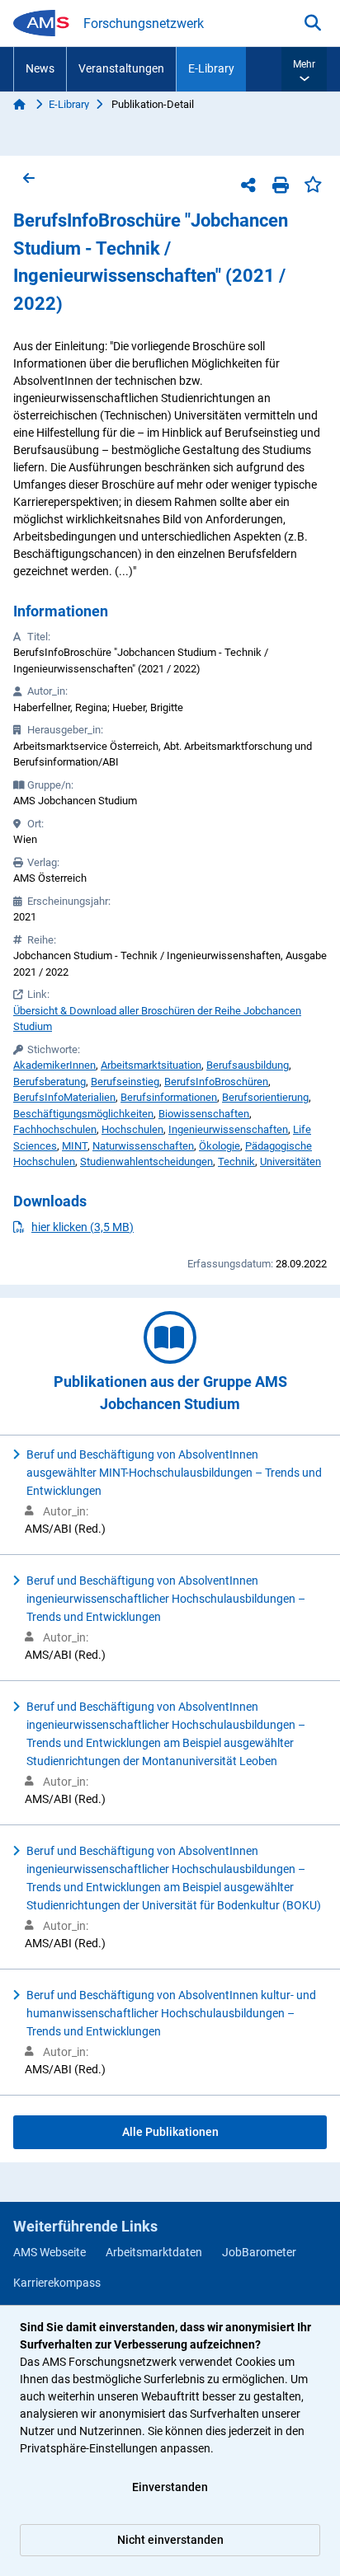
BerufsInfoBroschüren (216, 1082)
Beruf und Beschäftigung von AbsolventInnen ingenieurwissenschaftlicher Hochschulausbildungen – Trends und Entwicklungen (166, 1599)
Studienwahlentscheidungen (146, 1162)
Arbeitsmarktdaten (154, 2252)
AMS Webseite (50, 2252)
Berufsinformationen (169, 1097)
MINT (75, 1146)
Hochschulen (132, 1129)
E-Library (211, 68)
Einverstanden (170, 2487)
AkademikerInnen (54, 1065)
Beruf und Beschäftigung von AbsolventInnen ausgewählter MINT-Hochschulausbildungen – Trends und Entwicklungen (174, 1473)
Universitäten (290, 1162)
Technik (236, 1162)
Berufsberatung (50, 1082)
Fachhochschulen (55, 1129)
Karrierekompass (57, 2283)
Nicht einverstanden (170, 2540)
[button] (304, 69)
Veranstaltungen (121, 68)
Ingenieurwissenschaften (228, 1129)
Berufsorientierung (265, 1097)
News (40, 68)
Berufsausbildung (248, 1065)
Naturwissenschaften (143, 1146)
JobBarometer (259, 2252)
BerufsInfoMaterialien (64, 1097)
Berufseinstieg (125, 1082)
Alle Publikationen (170, 2132)
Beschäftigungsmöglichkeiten (83, 1114)
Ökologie (220, 1146)
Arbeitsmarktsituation (151, 1065)
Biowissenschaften (204, 1114)
